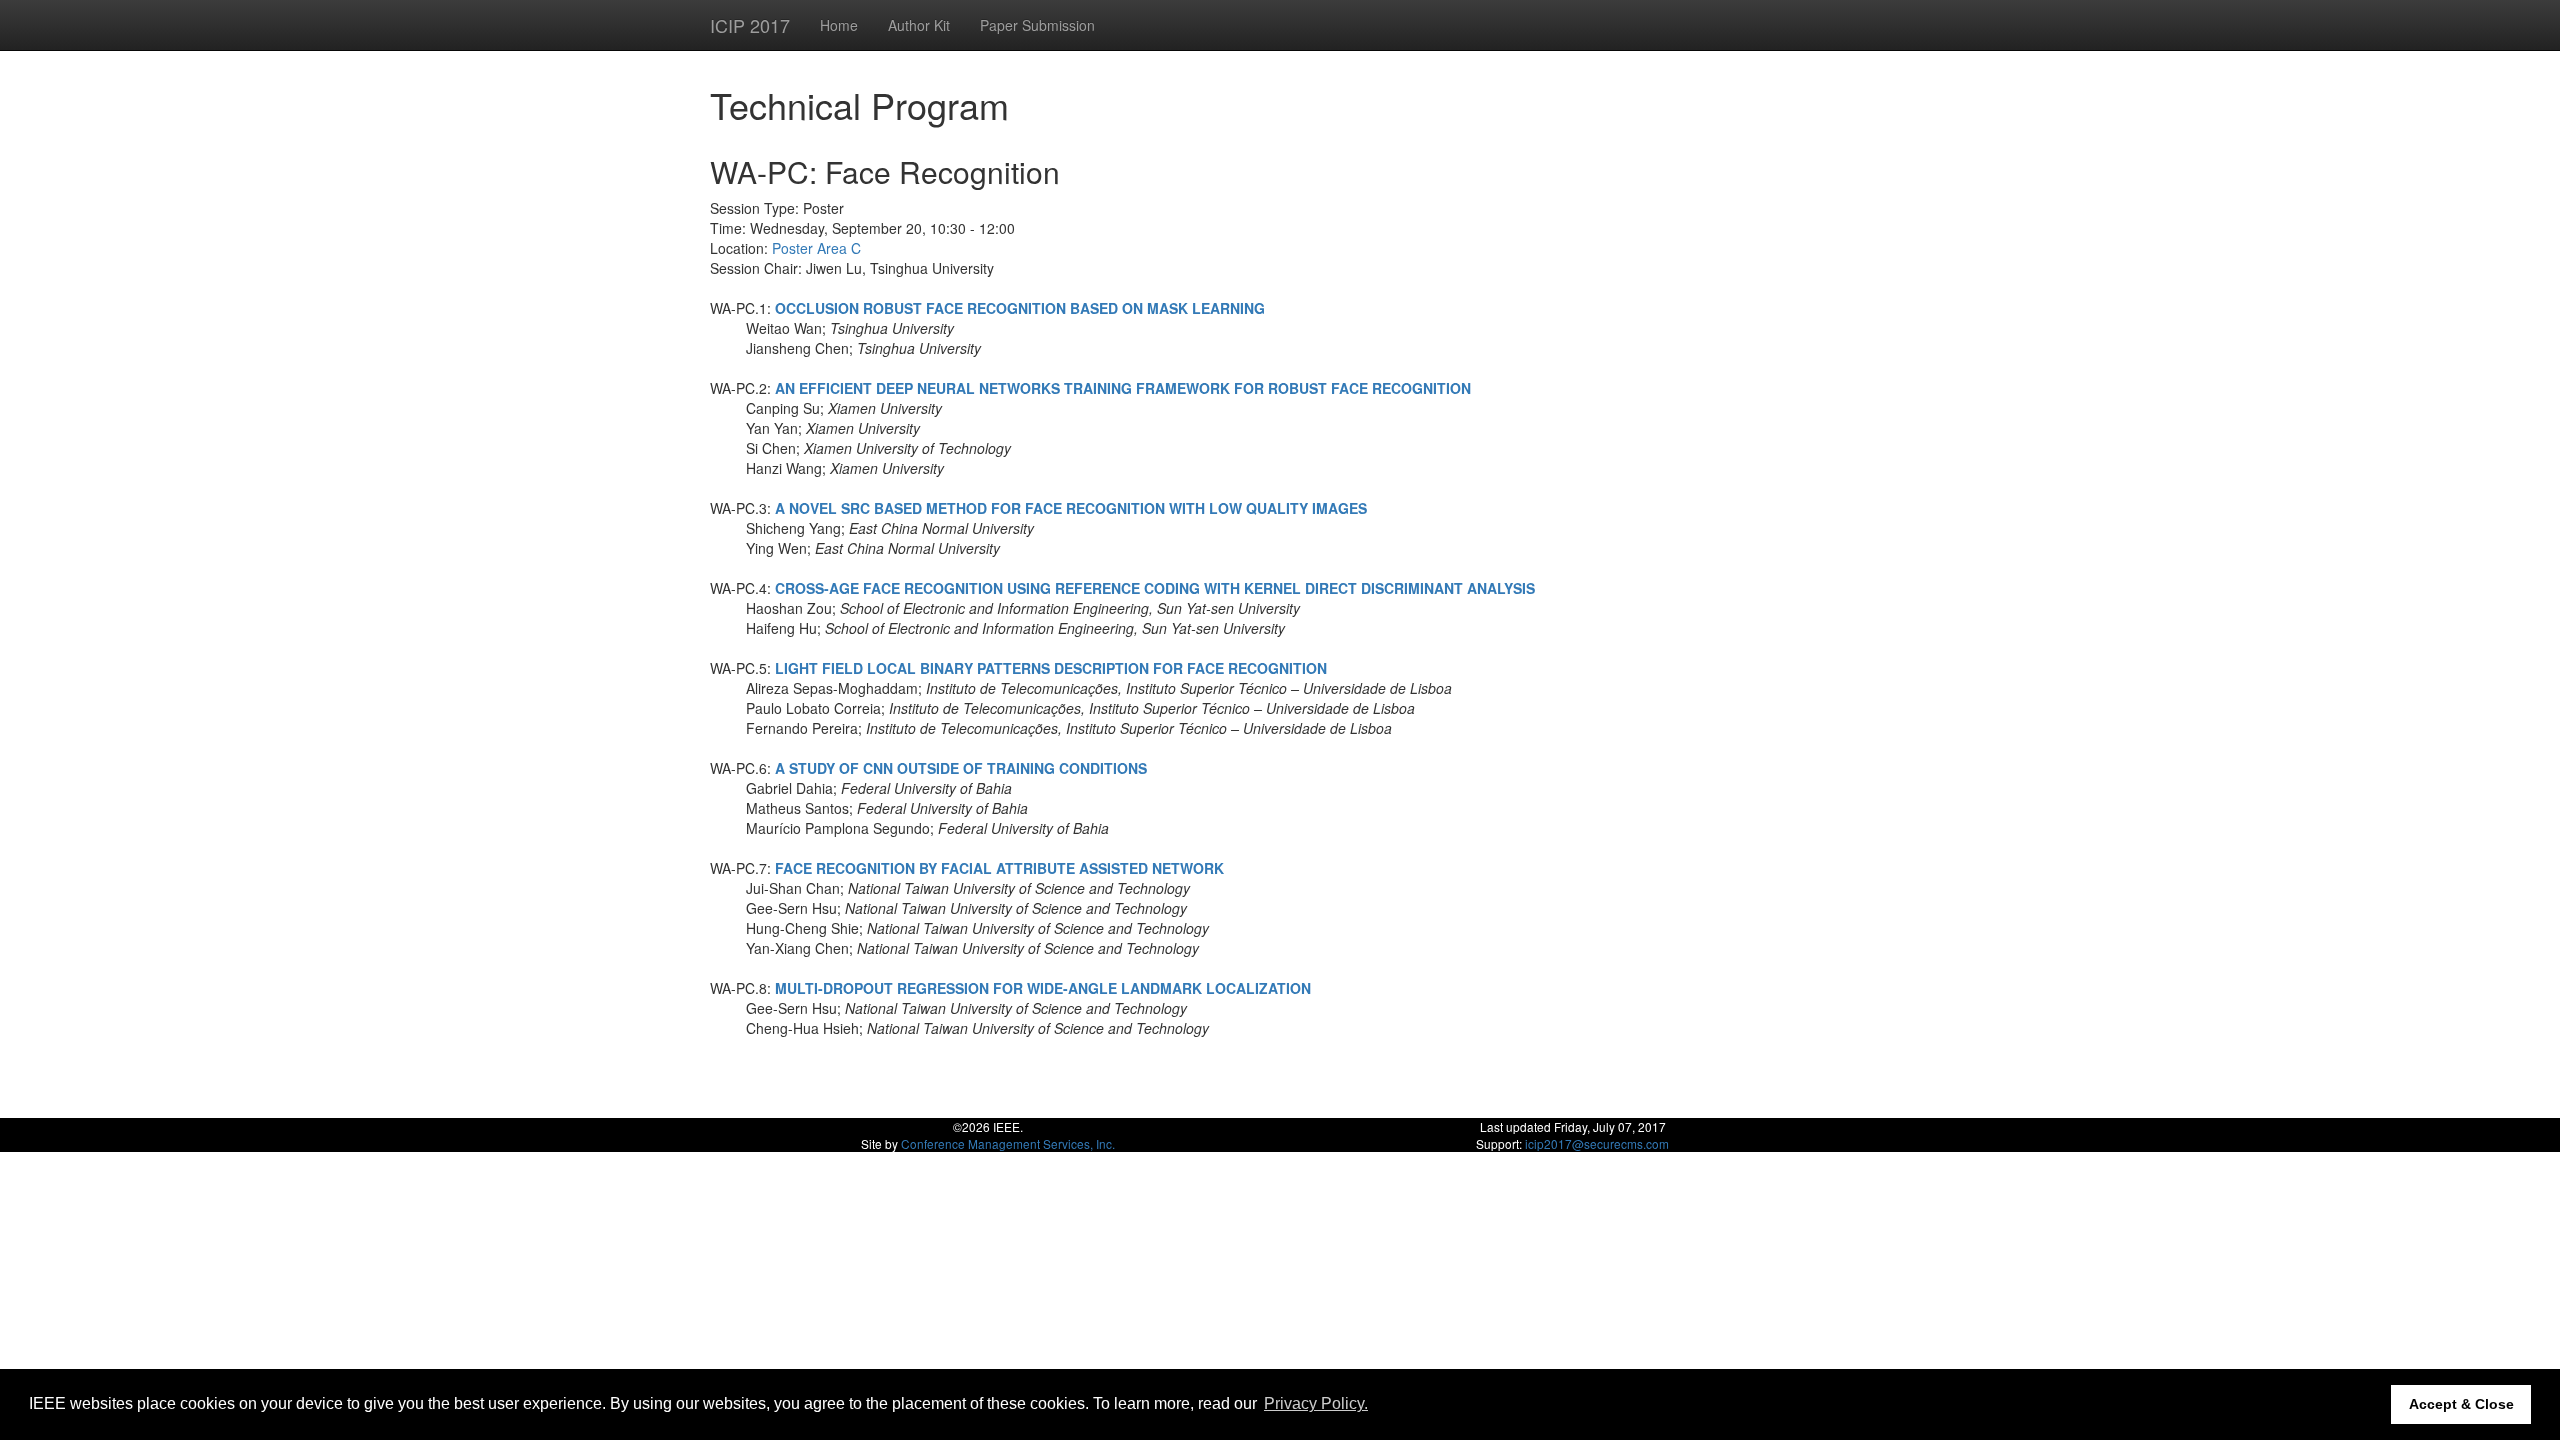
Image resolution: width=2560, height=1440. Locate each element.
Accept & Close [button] (2461, 1404)
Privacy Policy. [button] (1316, 1403)
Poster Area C (816, 248)
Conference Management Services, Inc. (1008, 1143)
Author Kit (919, 25)
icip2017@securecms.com (1597, 1143)
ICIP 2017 (750, 25)
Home (839, 25)
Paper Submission (1037, 25)
